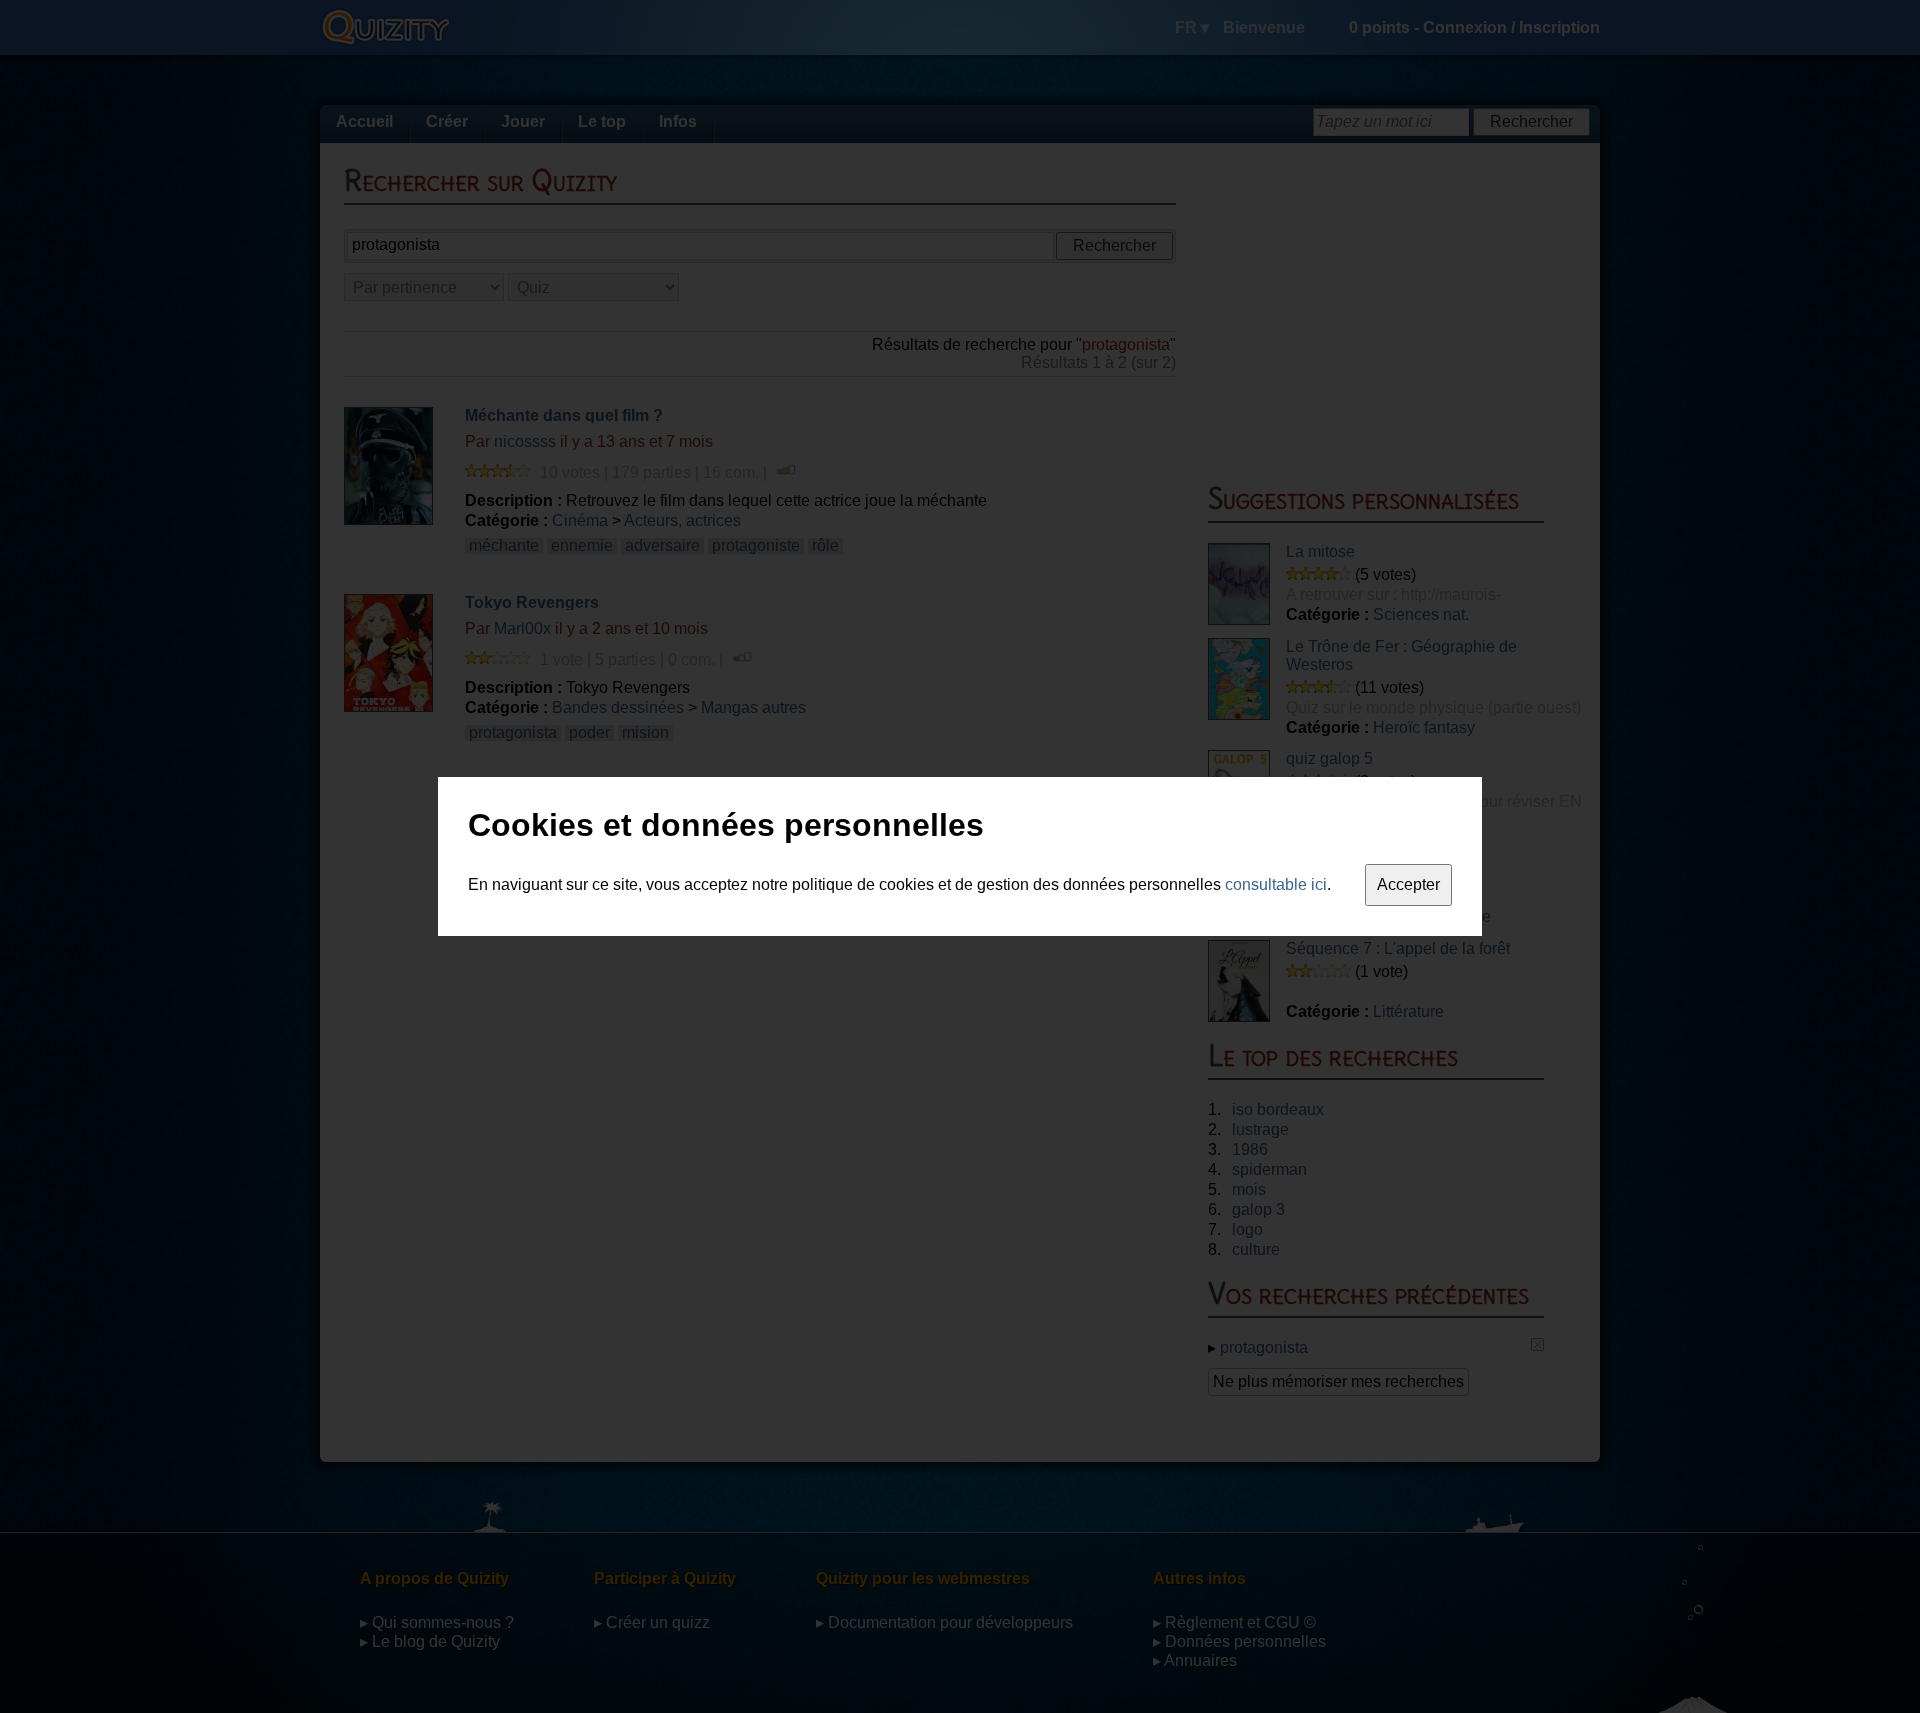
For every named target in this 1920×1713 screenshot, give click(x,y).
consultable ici (1276, 884)
